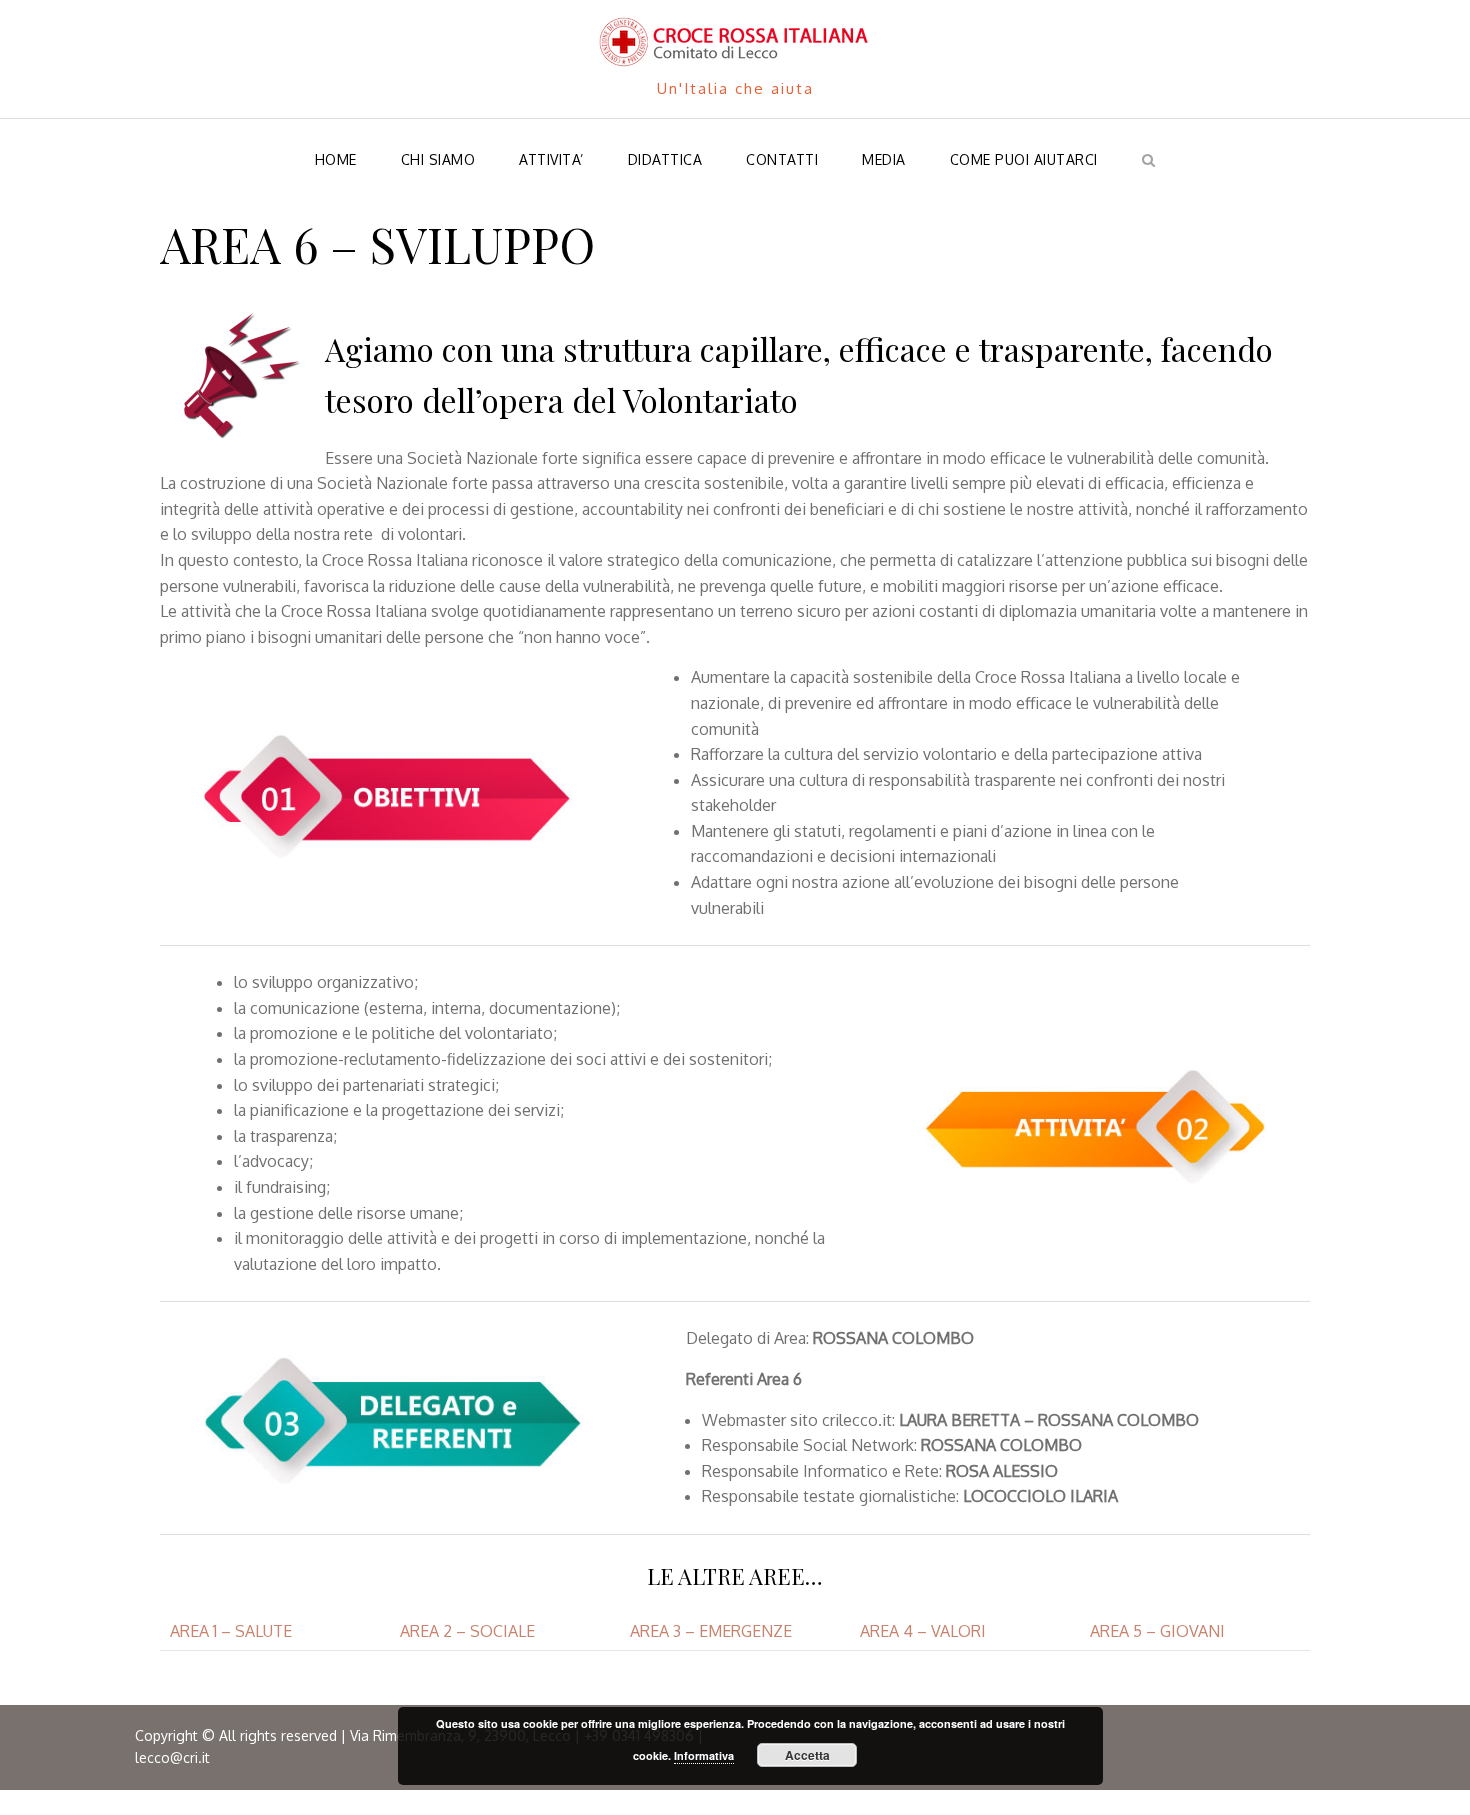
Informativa (704, 1755)
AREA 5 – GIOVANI (1157, 1631)
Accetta (807, 1755)
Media (884, 159)
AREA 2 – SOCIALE (467, 1631)
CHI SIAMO (438, 159)
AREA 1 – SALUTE (231, 1631)
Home (336, 159)
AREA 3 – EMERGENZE (711, 1631)
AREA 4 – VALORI (923, 1631)
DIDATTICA (665, 159)
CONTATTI (782, 159)
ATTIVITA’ (551, 159)
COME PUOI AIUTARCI (1024, 159)
